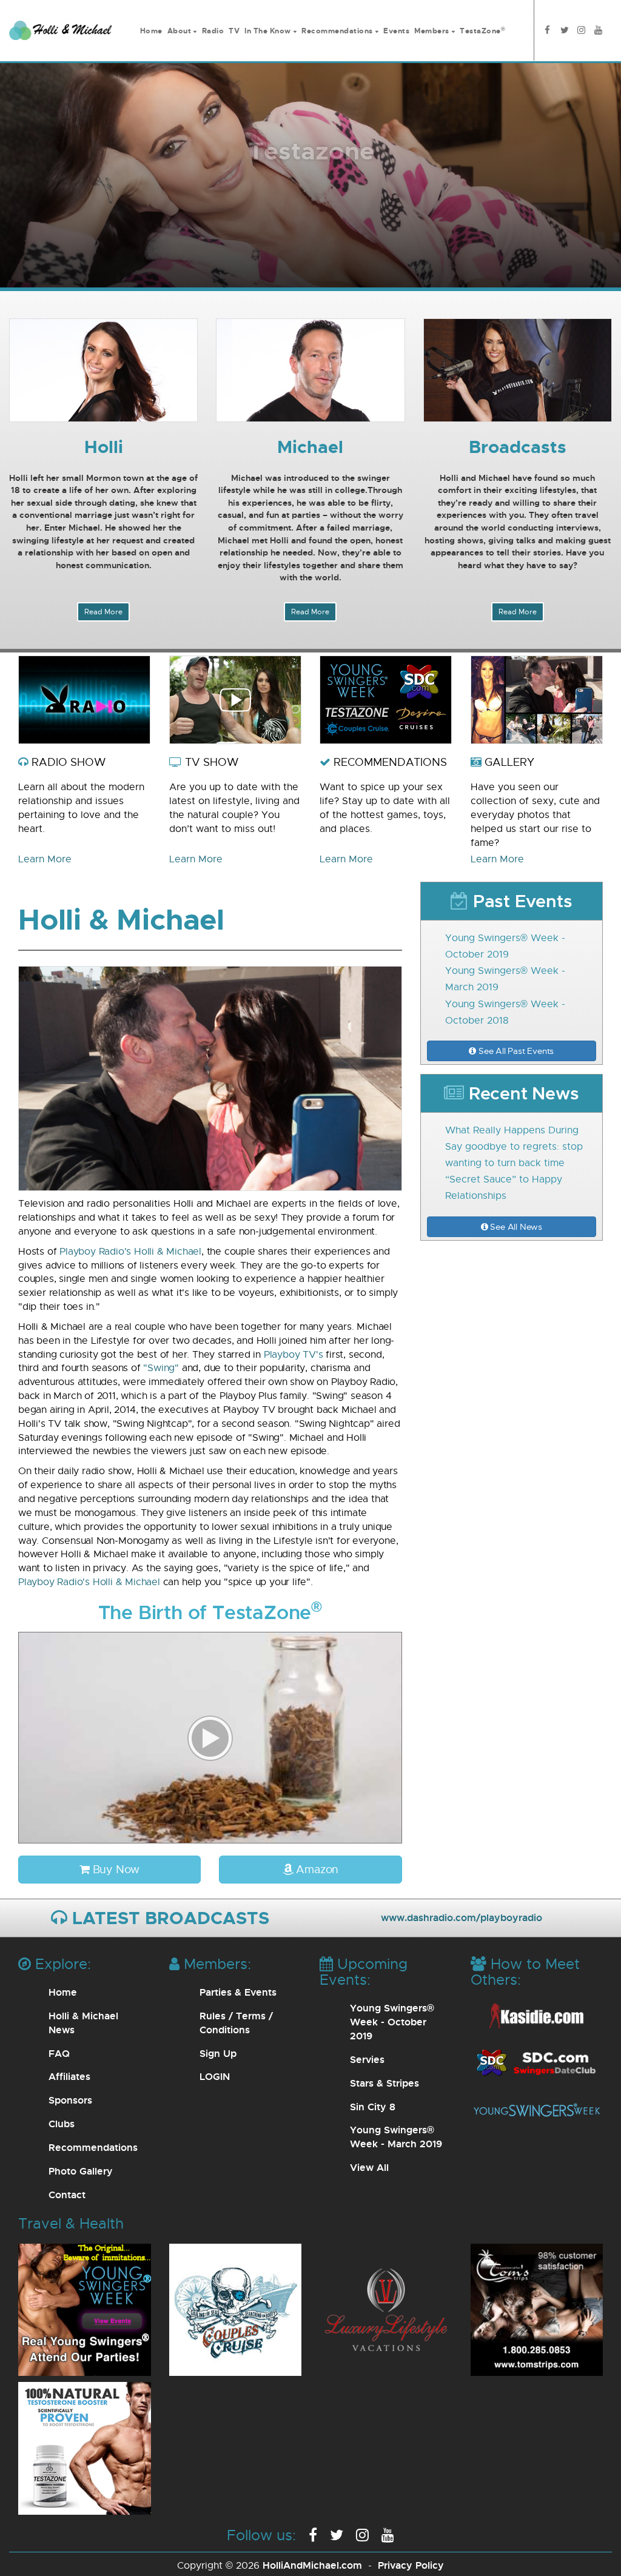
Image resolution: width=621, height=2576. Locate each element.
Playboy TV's (294, 1354)
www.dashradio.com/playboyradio (462, 1917)
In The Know (268, 31)
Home (151, 31)
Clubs (62, 2124)
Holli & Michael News (83, 2023)
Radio (213, 31)
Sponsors (70, 2100)
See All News (515, 1226)
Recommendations (93, 2147)
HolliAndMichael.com (312, 2565)
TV (234, 31)
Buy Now (115, 1869)
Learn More (45, 859)
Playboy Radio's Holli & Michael (130, 1251)
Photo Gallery (81, 2171)
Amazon (316, 1869)
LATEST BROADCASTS (168, 1917)
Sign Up (218, 2053)
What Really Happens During (512, 1130)
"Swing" (161, 1368)
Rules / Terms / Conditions (236, 2023)
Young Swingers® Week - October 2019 (392, 2022)
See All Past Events (515, 1051)
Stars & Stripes (384, 2083)
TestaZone (482, 31)
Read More (103, 612)
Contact (67, 2195)
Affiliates (69, 2076)
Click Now (311, 206)
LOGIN (215, 2076)
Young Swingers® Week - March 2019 (396, 2137)
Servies (367, 2059)
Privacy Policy (411, 2565)
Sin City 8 (373, 2107)
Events (396, 31)
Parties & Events (238, 1992)
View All (369, 2167)
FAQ (59, 2053)
